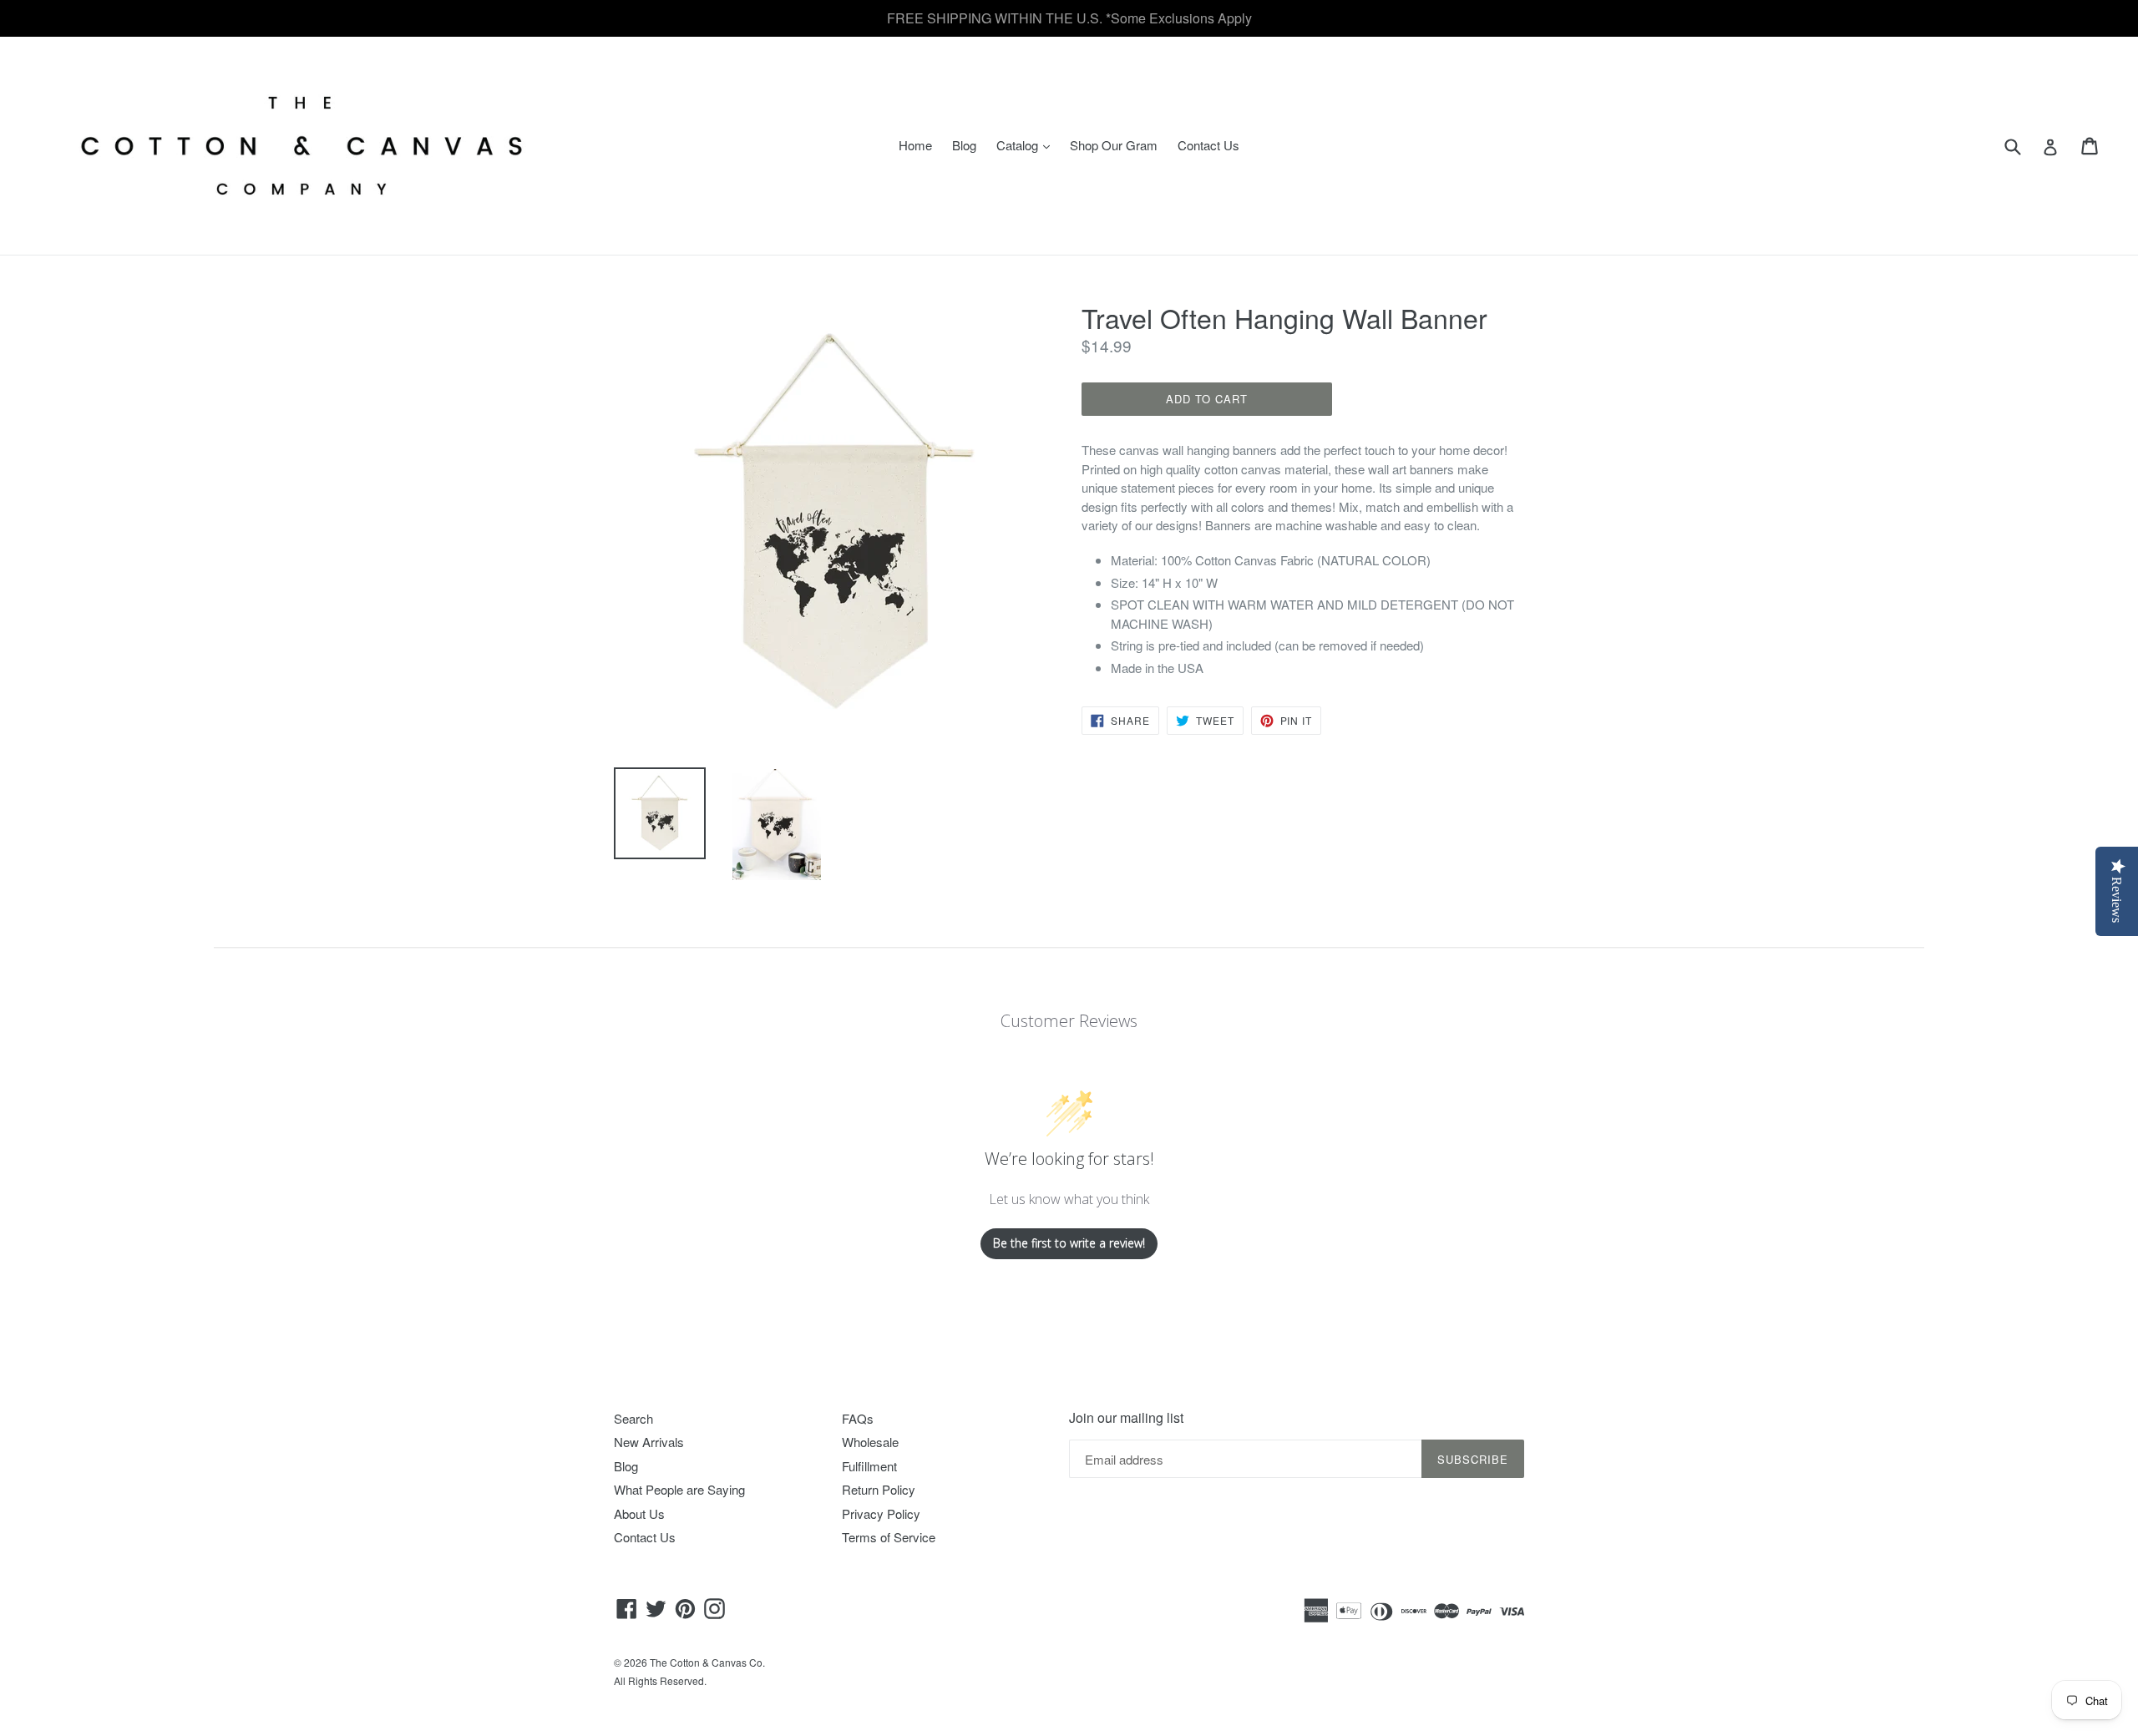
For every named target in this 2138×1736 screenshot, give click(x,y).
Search (633, 1418)
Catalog (1027, 144)
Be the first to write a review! (1069, 1243)
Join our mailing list (1126, 1417)
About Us (639, 1513)
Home (915, 145)
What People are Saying (679, 1489)
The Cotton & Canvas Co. (707, 1662)
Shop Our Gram (1114, 145)
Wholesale (870, 1442)
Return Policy (879, 1489)
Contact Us (1208, 145)
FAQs (858, 1418)
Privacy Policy (881, 1513)
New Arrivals (649, 1442)
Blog (964, 145)
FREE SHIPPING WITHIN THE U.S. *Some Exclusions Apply (1069, 18)
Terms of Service (889, 1537)
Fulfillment (869, 1466)
